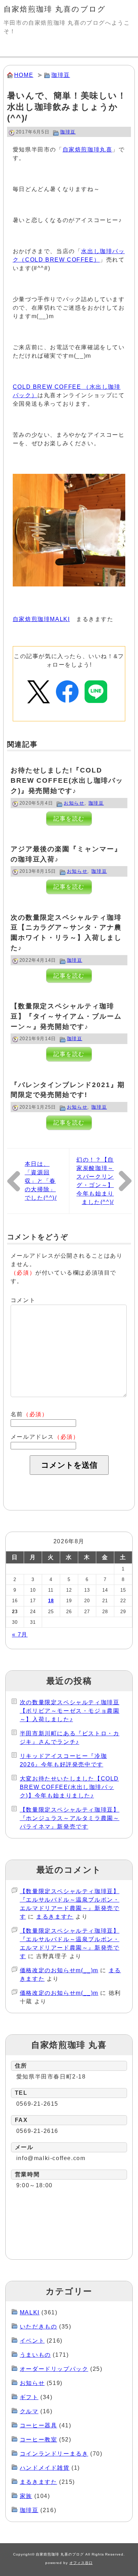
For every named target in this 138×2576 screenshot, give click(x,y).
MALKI (30, 2312)
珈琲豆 (61, 75)
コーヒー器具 (39, 2425)
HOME (24, 75)
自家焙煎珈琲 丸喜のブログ (55, 9)
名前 (29, 1414)
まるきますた (55, 1917)
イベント (32, 2341)
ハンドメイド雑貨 (45, 2468)
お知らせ (74, 803)
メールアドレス (45, 1437)
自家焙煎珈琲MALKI (41, 619)
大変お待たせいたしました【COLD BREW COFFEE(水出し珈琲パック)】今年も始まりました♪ (69, 1787)
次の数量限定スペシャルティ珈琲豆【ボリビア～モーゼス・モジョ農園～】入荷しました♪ (70, 1711)
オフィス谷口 (81, 2563)
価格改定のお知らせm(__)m (59, 1970)
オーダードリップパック (54, 2369)
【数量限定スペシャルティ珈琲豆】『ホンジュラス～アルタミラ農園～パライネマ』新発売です (70, 1818)
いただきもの (39, 2327)
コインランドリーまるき (54, 2454)
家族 (26, 2496)
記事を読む (69, 819)
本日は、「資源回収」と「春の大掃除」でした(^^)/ (41, 1181)
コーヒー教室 (39, 2440)
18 (51, 1601)
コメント (23, 1300)
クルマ (29, 2411)
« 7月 (20, 1635)
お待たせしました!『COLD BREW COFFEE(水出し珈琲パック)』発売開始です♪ (67, 780)
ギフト (29, 2397)
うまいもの (35, 2355)
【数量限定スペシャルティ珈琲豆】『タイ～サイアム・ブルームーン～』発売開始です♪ (66, 1016)
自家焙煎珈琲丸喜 (88, 150)
